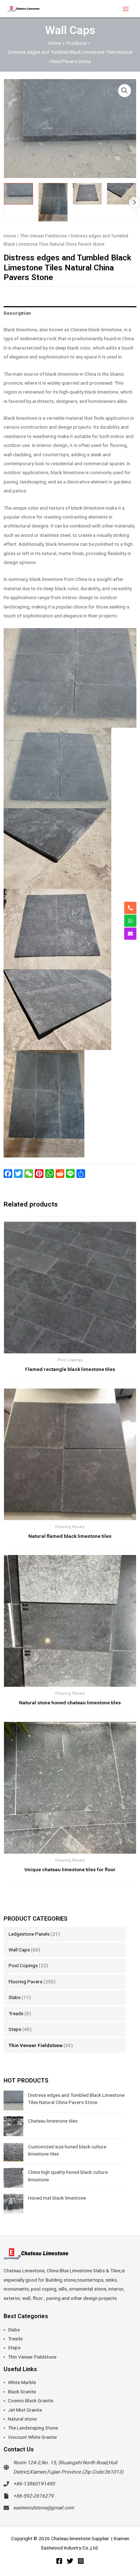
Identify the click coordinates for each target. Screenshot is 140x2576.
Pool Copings (23, 1965)
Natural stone (22, 2419)
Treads (16, 2013)
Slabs (15, 1997)
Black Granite (22, 2392)
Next (134, 202)
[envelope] (130, 934)
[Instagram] (81, 2561)
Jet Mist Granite (25, 2410)
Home (10, 236)
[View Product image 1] (18, 194)
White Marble (22, 2382)
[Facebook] (59, 2561)
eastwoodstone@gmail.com (44, 2508)
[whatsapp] (130, 921)
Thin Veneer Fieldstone (36, 2045)
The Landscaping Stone (33, 2428)
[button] (125, 91)
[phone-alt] (130, 908)
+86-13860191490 (34, 2484)
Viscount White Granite (32, 2437)
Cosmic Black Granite (31, 2401)
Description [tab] (17, 313)
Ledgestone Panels (29, 1934)
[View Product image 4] (122, 194)
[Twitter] (70, 2561)
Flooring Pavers (25, 1982)
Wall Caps (19, 1950)
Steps (15, 2029)
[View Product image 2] (53, 202)
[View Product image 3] (87, 194)
